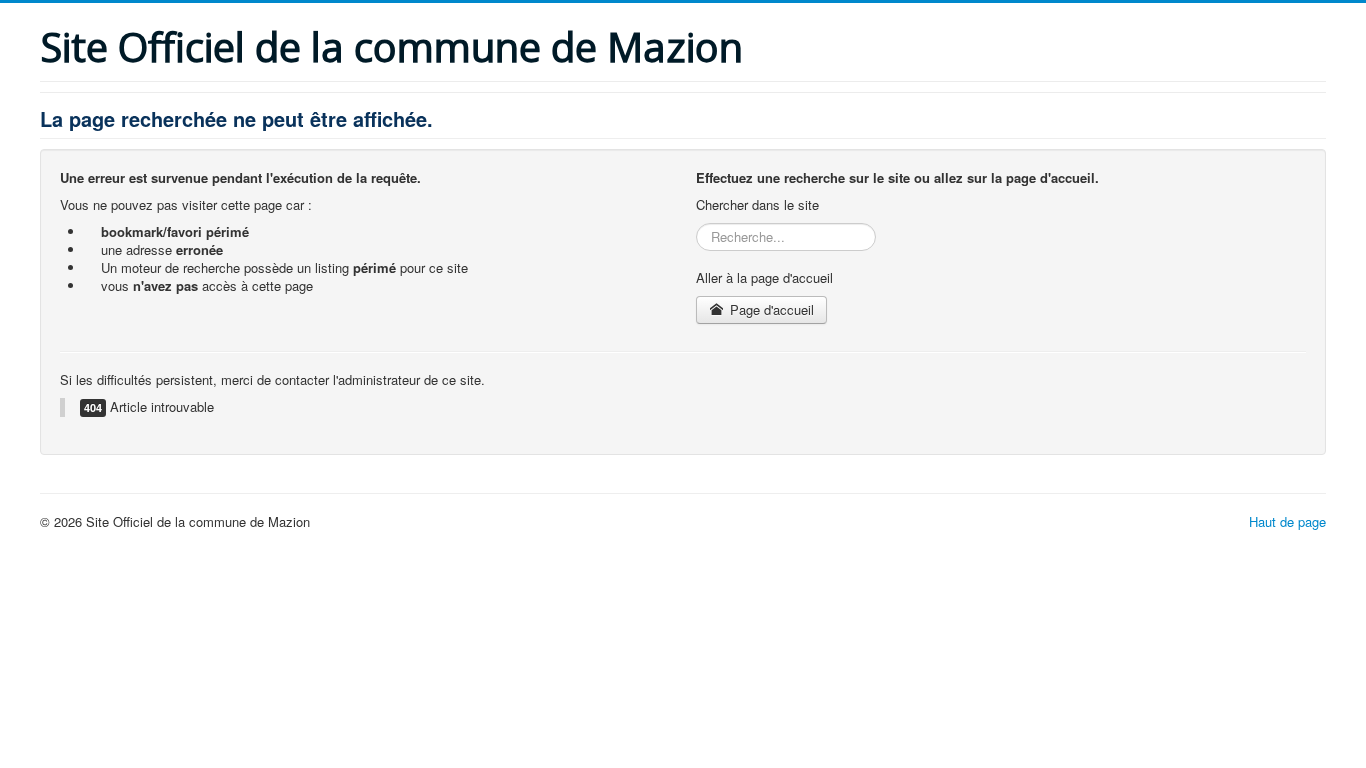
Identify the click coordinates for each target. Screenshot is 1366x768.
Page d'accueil (770, 309)
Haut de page (1287, 521)
